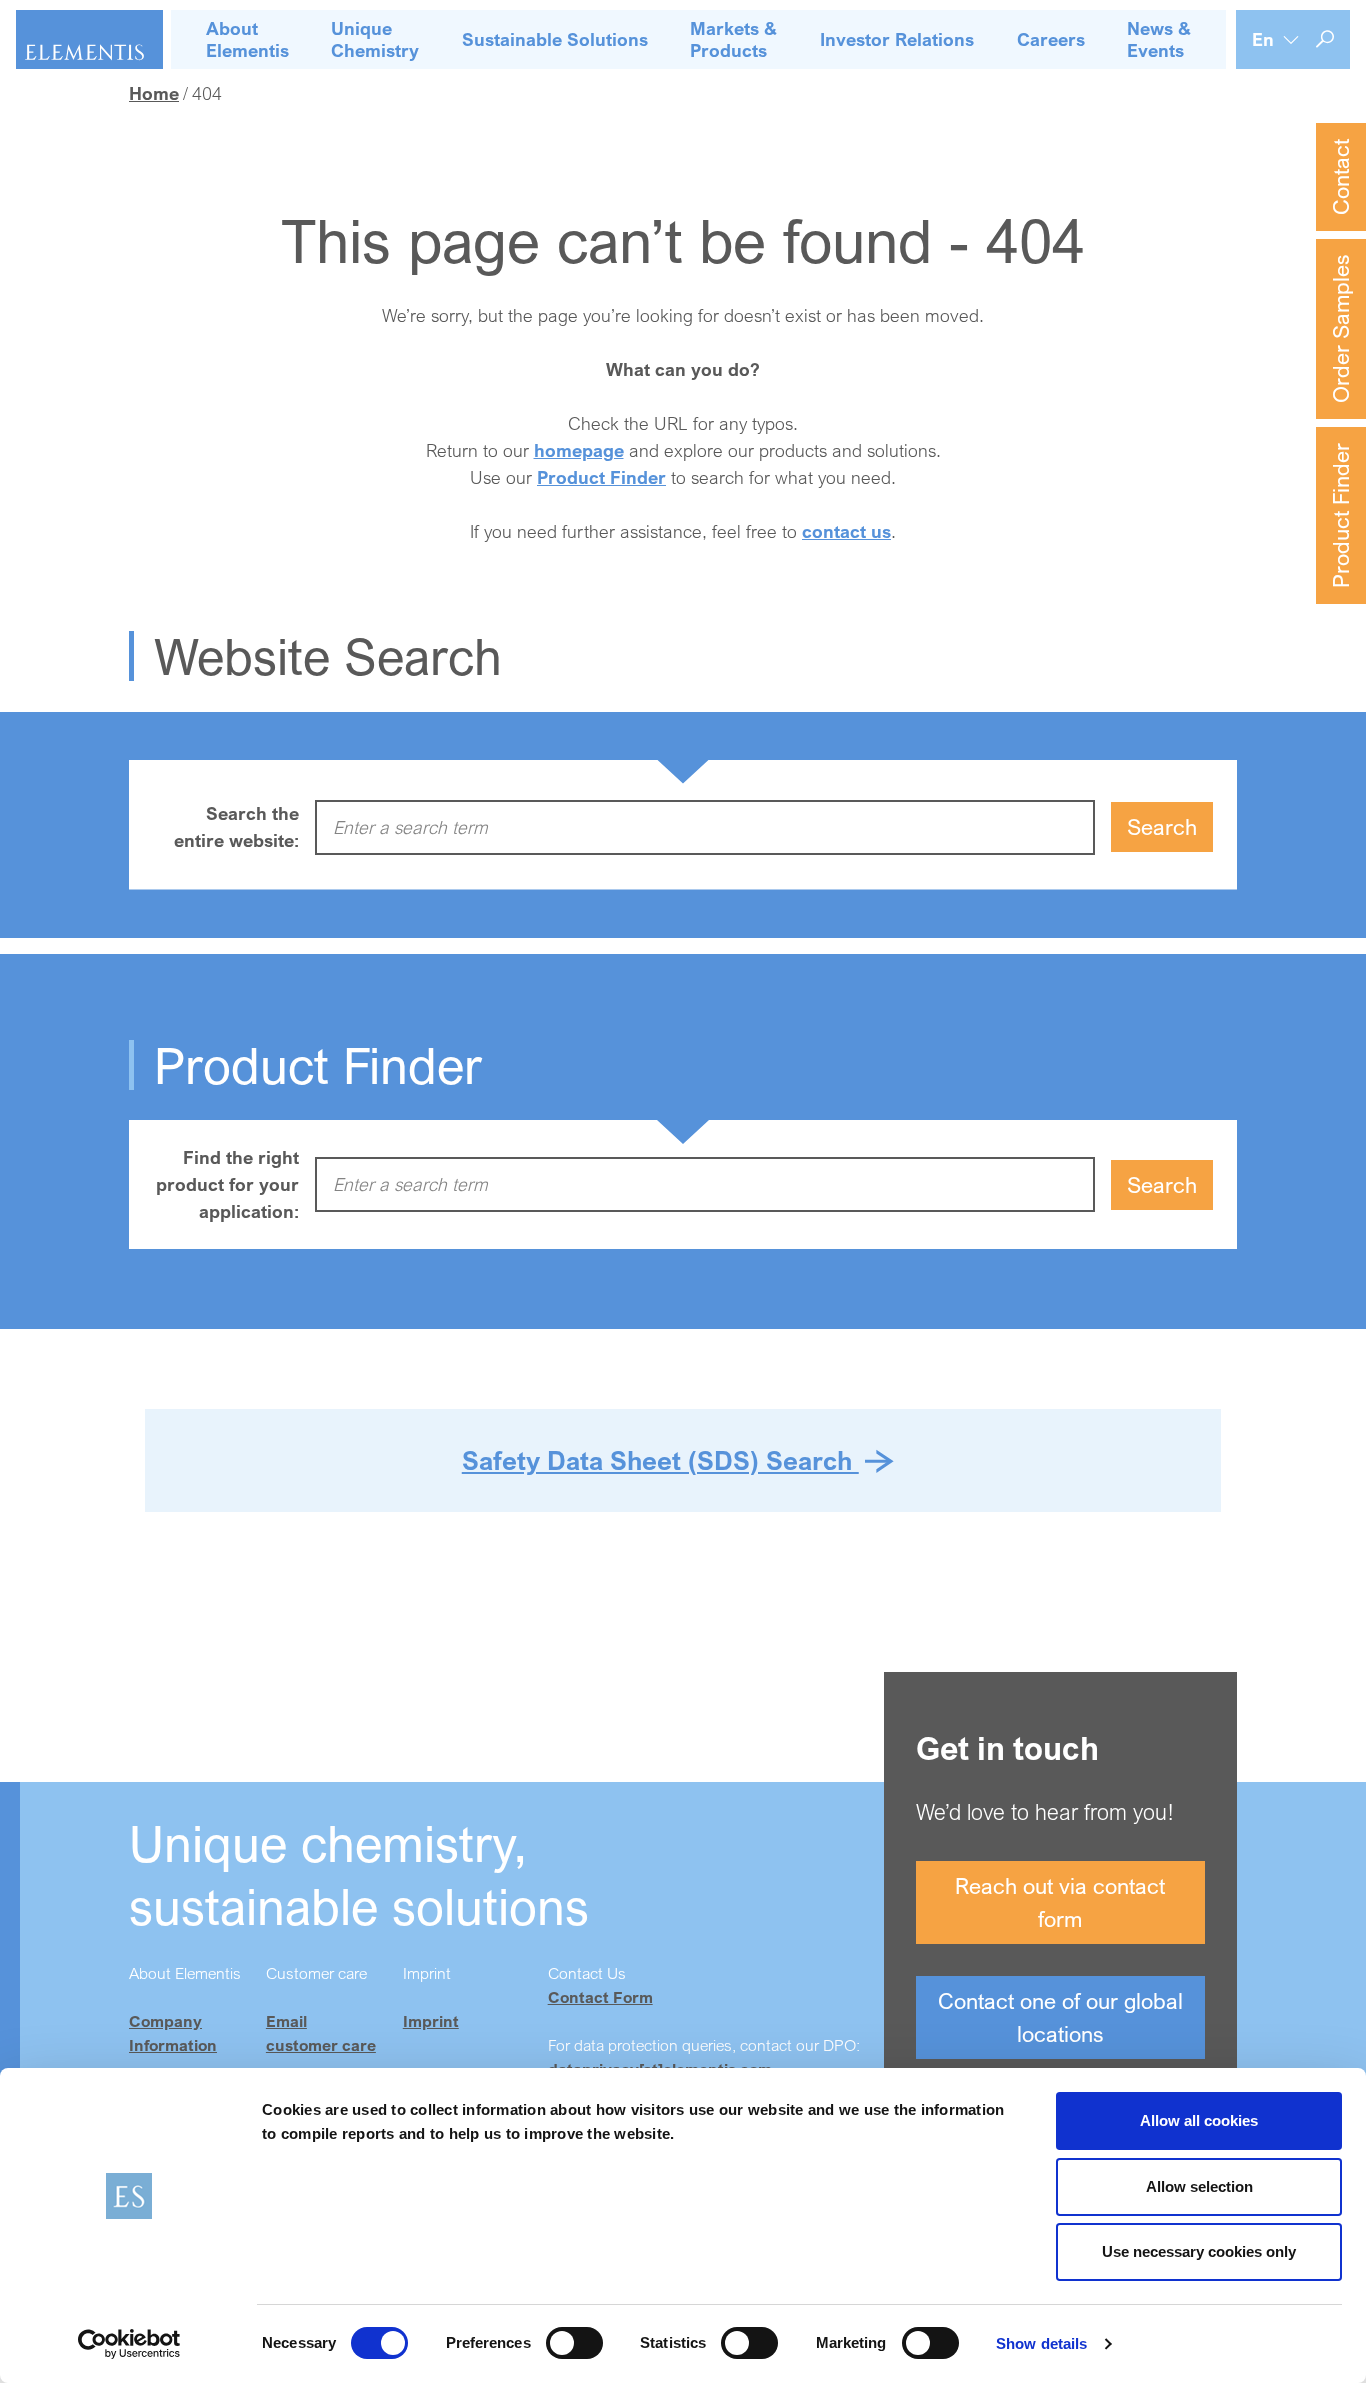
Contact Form (600, 1997)
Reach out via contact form (1060, 1902)
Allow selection (1199, 2186)
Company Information (173, 2033)
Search (1162, 826)
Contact (1340, 177)
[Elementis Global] (89, 39)
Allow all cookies (1199, 2120)
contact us (846, 531)
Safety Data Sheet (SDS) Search (660, 1460)
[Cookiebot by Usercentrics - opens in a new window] (129, 2344)
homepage (579, 450)
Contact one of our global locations (1060, 2017)
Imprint (431, 2021)
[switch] (574, 2343)
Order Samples (1340, 329)
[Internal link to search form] (1325, 39)
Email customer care (321, 2033)
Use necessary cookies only (1199, 2251)
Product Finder (1340, 515)
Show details (1041, 2343)
